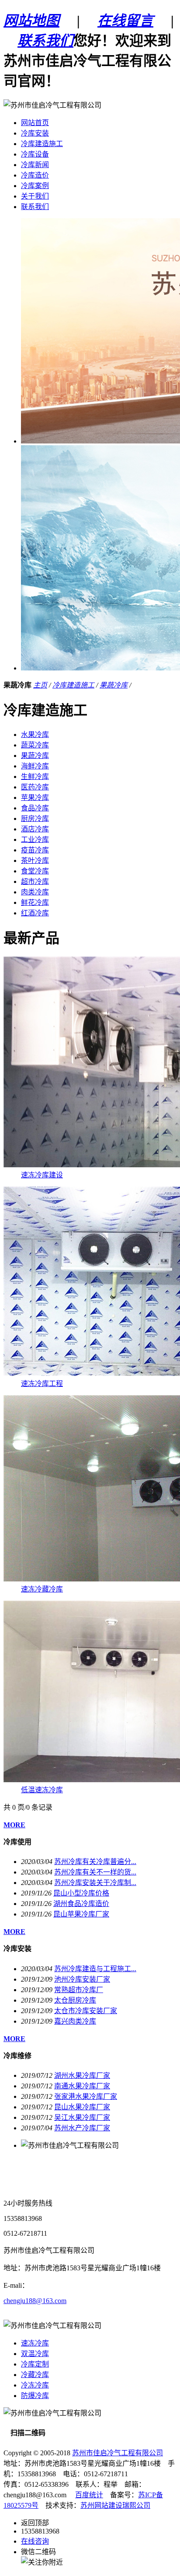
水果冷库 (35, 735)
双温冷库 (35, 2354)
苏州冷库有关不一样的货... (95, 1872)
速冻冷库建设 (42, 1175)
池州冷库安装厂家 (82, 1979)
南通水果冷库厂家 (82, 2086)
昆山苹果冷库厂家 (81, 1914)
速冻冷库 (35, 2343)
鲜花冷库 (35, 902)
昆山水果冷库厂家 (82, 2107)
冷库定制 (35, 2364)
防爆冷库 (35, 2396)
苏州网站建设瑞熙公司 (115, 2505)
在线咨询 (35, 2541)
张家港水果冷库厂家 (86, 2096)
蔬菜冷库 (35, 745)
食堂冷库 (35, 871)
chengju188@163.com (35, 2301)
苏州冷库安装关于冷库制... (95, 1883)
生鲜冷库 (35, 777)
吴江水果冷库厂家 (82, 2117)
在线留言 (125, 21)
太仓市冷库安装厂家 (86, 2011)
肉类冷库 (35, 892)
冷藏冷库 (35, 2375)
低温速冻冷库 (42, 1790)
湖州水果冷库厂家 (82, 2075)
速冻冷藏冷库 (42, 1589)
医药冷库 (35, 787)
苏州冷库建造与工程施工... (95, 1969)
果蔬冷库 (114, 685)
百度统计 (89, 2495)
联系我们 (45, 41)
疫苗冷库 (35, 850)
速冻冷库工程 (42, 1384)
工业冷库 (35, 839)
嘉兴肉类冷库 (75, 2021)
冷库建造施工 (73, 685)
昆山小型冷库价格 (81, 1893)
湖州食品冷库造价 (81, 1904)
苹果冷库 (35, 798)
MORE (14, 1825)
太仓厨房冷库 (75, 2000)
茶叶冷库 (35, 860)
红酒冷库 (35, 913)
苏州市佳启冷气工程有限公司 (118, 2453)
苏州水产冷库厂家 (82, 2128)
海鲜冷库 (35, 766)
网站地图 (31, 21)
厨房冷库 (35, 819)
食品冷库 (35, 808)
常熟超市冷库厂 (79, 1990)
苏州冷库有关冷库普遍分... (95, 1862)
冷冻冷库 (35, 2385)
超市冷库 (35, 881)
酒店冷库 (35, 829)
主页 (40, 685)
